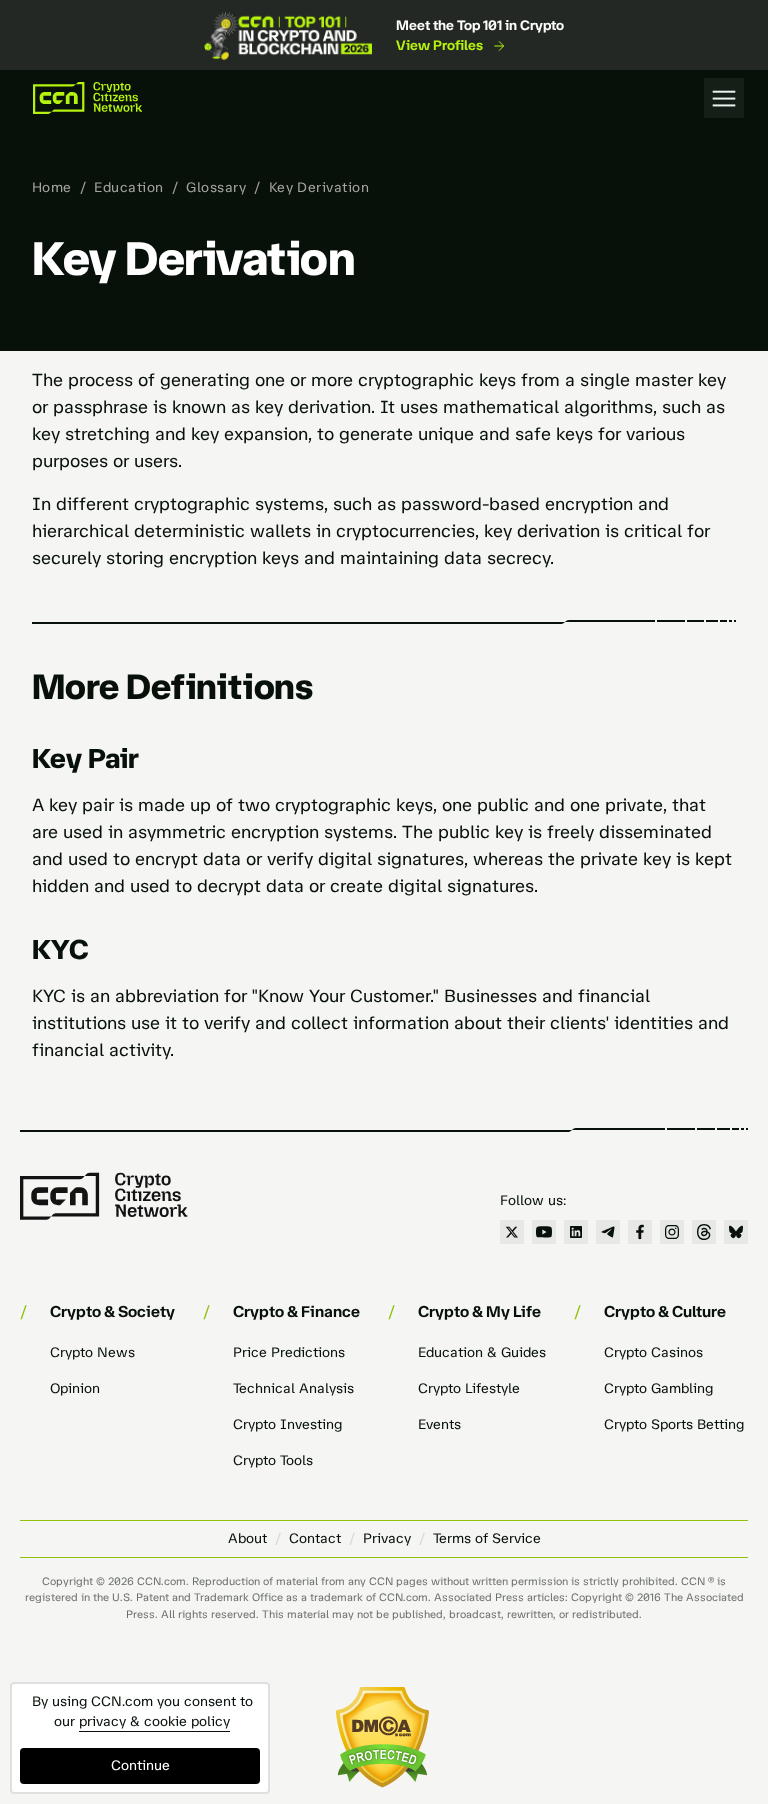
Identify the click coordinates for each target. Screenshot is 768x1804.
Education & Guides (482, 1352)
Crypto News (92, 1352)
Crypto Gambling (658, 1388)
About (247, 1538)
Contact (315, 1538)
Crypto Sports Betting (674, 1424)
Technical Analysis (293, 1388)
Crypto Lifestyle (469, 1388)
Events (439, 1424)
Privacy (387, 1538)
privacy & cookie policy (154, 1721)
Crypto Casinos (653, 1352)
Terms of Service (487, 1538)
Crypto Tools (273, 1460)
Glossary (216, 187)
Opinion (75, 1388)
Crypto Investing (287, 1424)
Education (128, 187)
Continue (140, 1765)
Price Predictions (289, 1352)
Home (52, 187)
